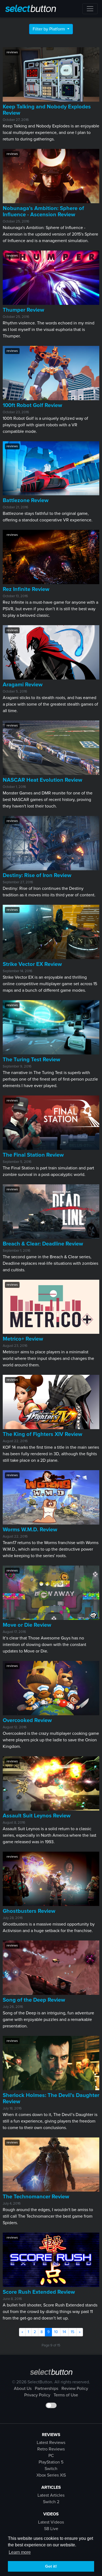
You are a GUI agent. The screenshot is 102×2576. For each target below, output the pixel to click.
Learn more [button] (20, 2552)
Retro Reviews (51, 2449)
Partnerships (47, 2389)
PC (51, 2456)
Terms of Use (66, 2395)
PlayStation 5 (51, 2462)
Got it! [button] (51, 2566)
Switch (51, 2469)
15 (72, 2332)
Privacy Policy (37, 2395)
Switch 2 (51, 2502)
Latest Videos (51, 2522)
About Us (23, 2389)
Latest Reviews (51, 2443)
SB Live (51, 2529)
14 (64, 2332)
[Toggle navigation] (90, 9)
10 (56, 2332)
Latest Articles (51, 2495)
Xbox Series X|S (51, 2475)
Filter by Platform (49, 29)
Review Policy (75, 2389)
